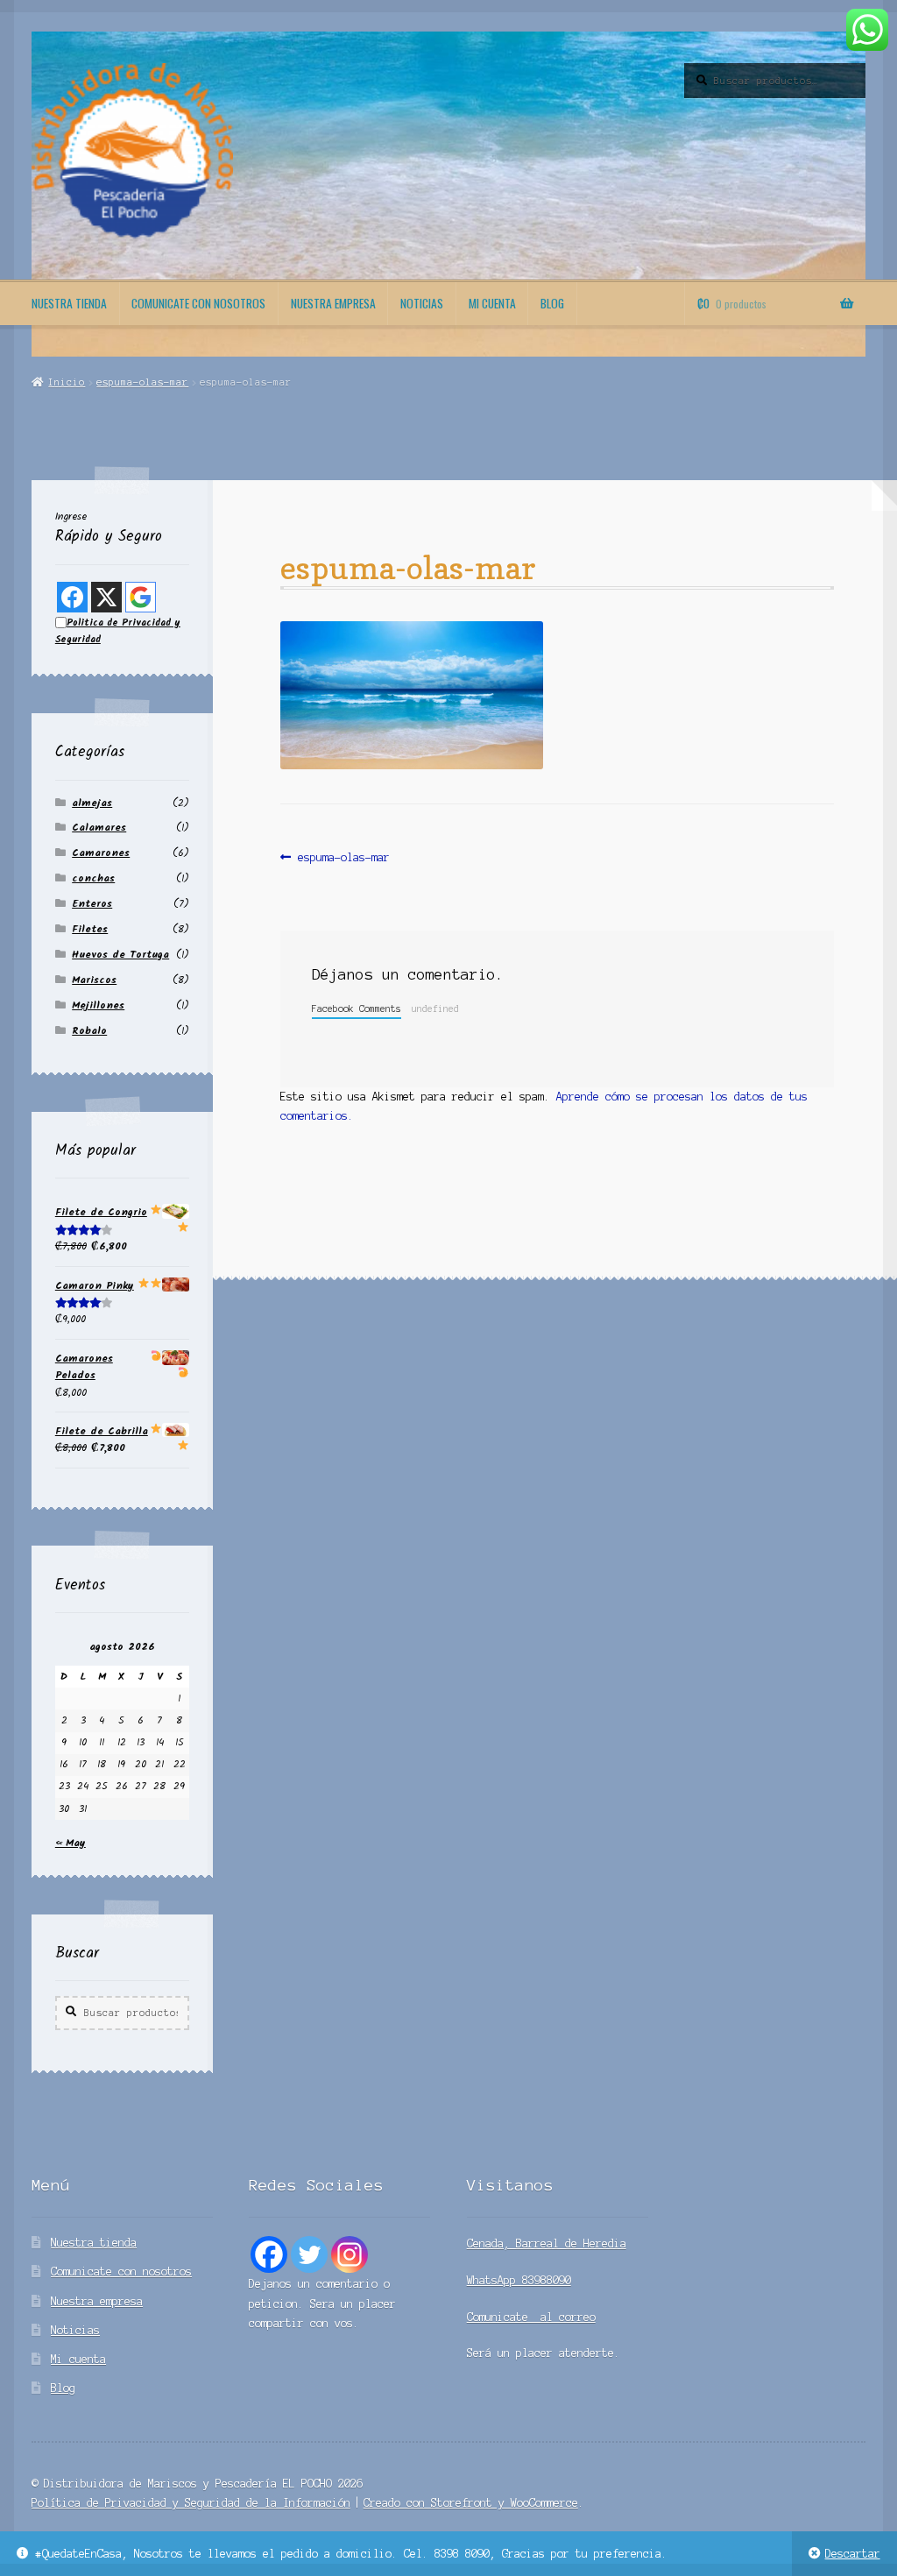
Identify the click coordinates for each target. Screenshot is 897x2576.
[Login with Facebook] (72, 597)
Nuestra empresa (333, 303)
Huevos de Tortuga (120, 955)
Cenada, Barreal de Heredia (547, 2243)
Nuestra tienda (69, 303)
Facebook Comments (357, 1008)
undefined (435, 1008)
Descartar (853, 2554)
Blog (552, 303)
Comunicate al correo (531, 2317)
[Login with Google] (141, 597)
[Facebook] (269, 2254)
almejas (92, 803)
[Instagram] (350, 2254)
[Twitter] (309, 2254)
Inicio (67, 382)
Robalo (89, 1031)
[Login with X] (106, 597)
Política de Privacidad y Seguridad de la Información (191, 2503)
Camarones (101, 853)
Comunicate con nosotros (198, 303)
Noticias (422, 303)
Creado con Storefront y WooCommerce (471, 2503)
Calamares (99, 828)
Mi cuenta (492, 303)
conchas (93, 878)
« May (71, 1843)
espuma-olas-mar (142, 382)
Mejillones (98, 1005)
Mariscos (94, 980)
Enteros (92, 904)
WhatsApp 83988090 (519, 2280)
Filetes (90, 929)
